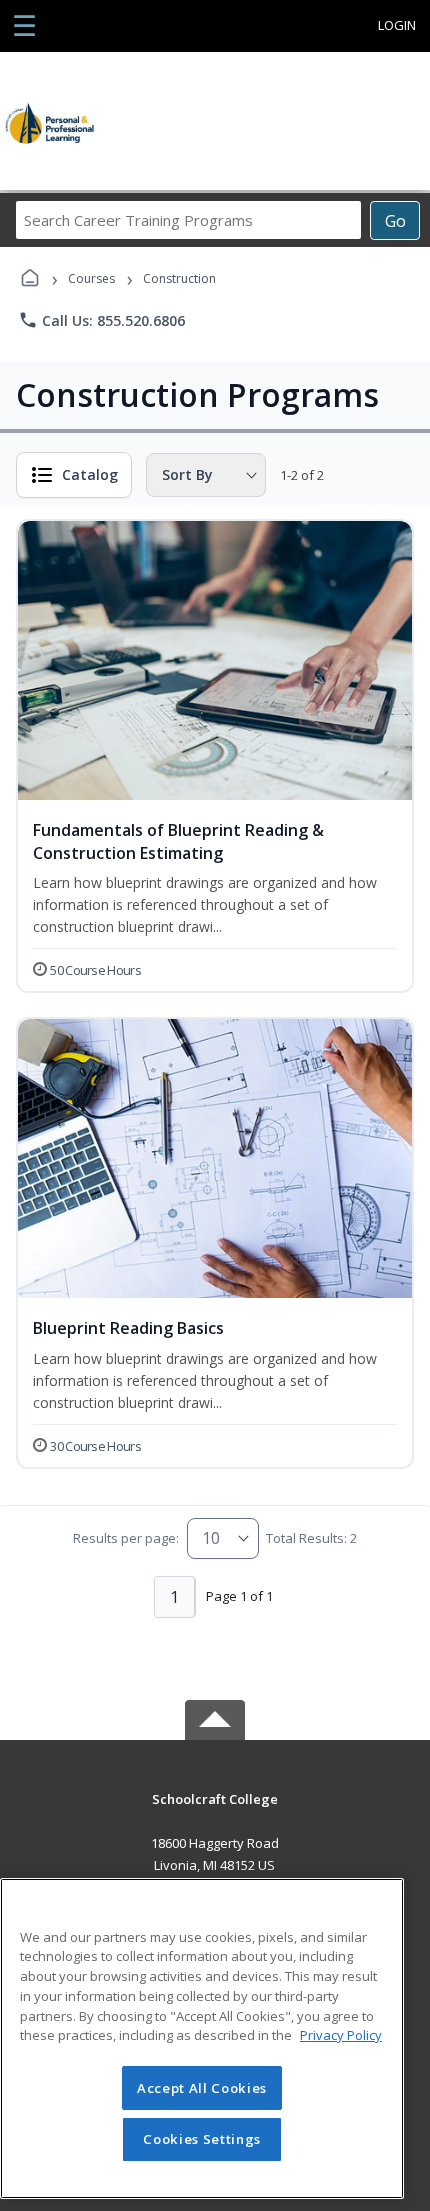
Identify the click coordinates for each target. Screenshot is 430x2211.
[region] (202, 2038)
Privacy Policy (341, 2035)
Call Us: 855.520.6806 (101, 320)
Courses (91, 278)
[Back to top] (215, 1813)
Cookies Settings (202, 2139)
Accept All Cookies (202, 2088)
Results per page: (126, 1538)
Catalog (90, 474)
